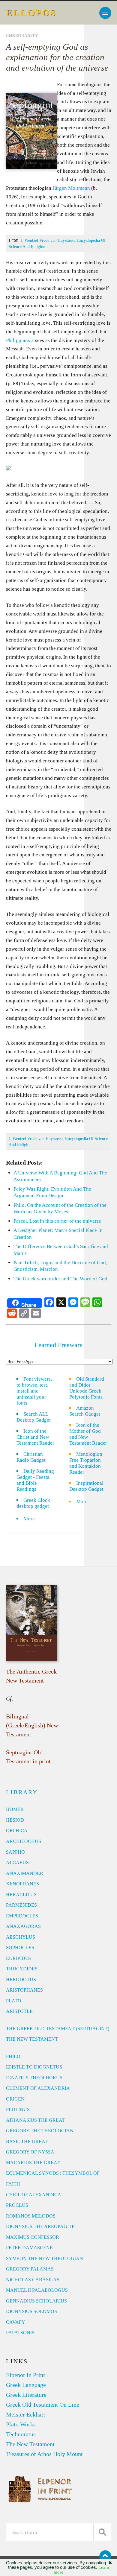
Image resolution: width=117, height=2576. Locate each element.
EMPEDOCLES (22, 1916)
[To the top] (105, 2556)
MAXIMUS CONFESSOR (33, 2237)
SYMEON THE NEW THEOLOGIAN (45, 2258)
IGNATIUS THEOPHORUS (34, 2078)
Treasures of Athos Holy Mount (44, 2454)
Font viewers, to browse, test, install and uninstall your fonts (34, 1391)
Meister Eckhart (26, 2414)
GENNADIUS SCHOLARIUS (36, 2301)
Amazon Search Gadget (85, 1411)
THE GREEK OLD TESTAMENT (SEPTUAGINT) (58, 2029)
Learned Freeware (58, 1345)
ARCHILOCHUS (24, 1841)
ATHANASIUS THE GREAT (35, 2120)
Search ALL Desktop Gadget (34, 1417)
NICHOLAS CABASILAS (33, 2280)
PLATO (14, 2001)
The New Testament (30, 2444)
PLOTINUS (18, 2109)
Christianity (22, 36)
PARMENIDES (21, 1905)
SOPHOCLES (20, 1947)
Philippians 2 (20, 340)
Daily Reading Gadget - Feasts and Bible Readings (35, 1480)
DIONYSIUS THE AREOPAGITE (40, 2226)
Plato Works (21, 2424)
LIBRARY (22, 1792)
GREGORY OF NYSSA (30, 2152)
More (33, 1519)
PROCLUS (17, 2205)
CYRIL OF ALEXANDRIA (34, 2195)
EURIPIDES (18, 1958)
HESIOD (15, 1820)
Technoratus (21, 2434)
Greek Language (26, 2385)
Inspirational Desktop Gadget (86, 1486)
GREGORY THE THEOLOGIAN (40, 2131)
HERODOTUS (21, 1980)
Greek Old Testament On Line (43, 2405)
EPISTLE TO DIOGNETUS (34, 2067)
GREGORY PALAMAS (30, 2269)
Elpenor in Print (25, 2375)
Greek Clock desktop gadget (33, 1503)
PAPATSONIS (20, 2333)
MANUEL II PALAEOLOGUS (37, 2290)
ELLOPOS (31, 13)
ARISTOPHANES (24, 1990)
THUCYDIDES (22, 1969)
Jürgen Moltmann (71, 188)
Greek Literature (26, 2395)
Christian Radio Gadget (31, 1457)
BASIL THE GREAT (27, 2141)
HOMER (15, 1809)
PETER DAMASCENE (29, 2248)
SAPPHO (15, 1852)
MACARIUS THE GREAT (33, 2163)
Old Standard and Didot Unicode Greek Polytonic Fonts (87, 1388)
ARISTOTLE (19, 2011)
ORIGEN (15, 2099)
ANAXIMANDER (25, 1873)
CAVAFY (16, 2322)
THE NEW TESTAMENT (32, 2039)
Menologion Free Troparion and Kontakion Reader (86, 1463)
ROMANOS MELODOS (31, 2216)
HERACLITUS (21, 1895)
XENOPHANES (22, 1884)
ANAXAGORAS (23, 1926)
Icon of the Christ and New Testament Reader (35, 1437)
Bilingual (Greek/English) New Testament (32, 1725)
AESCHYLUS (21, 1937)
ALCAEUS (17, 1863)
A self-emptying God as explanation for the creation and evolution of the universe (57, 57)
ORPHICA (17, 1830)
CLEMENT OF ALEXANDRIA (38, 2088)
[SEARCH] (102, 2532)
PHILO (13, 2056)
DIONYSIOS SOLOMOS (31, 2311)
